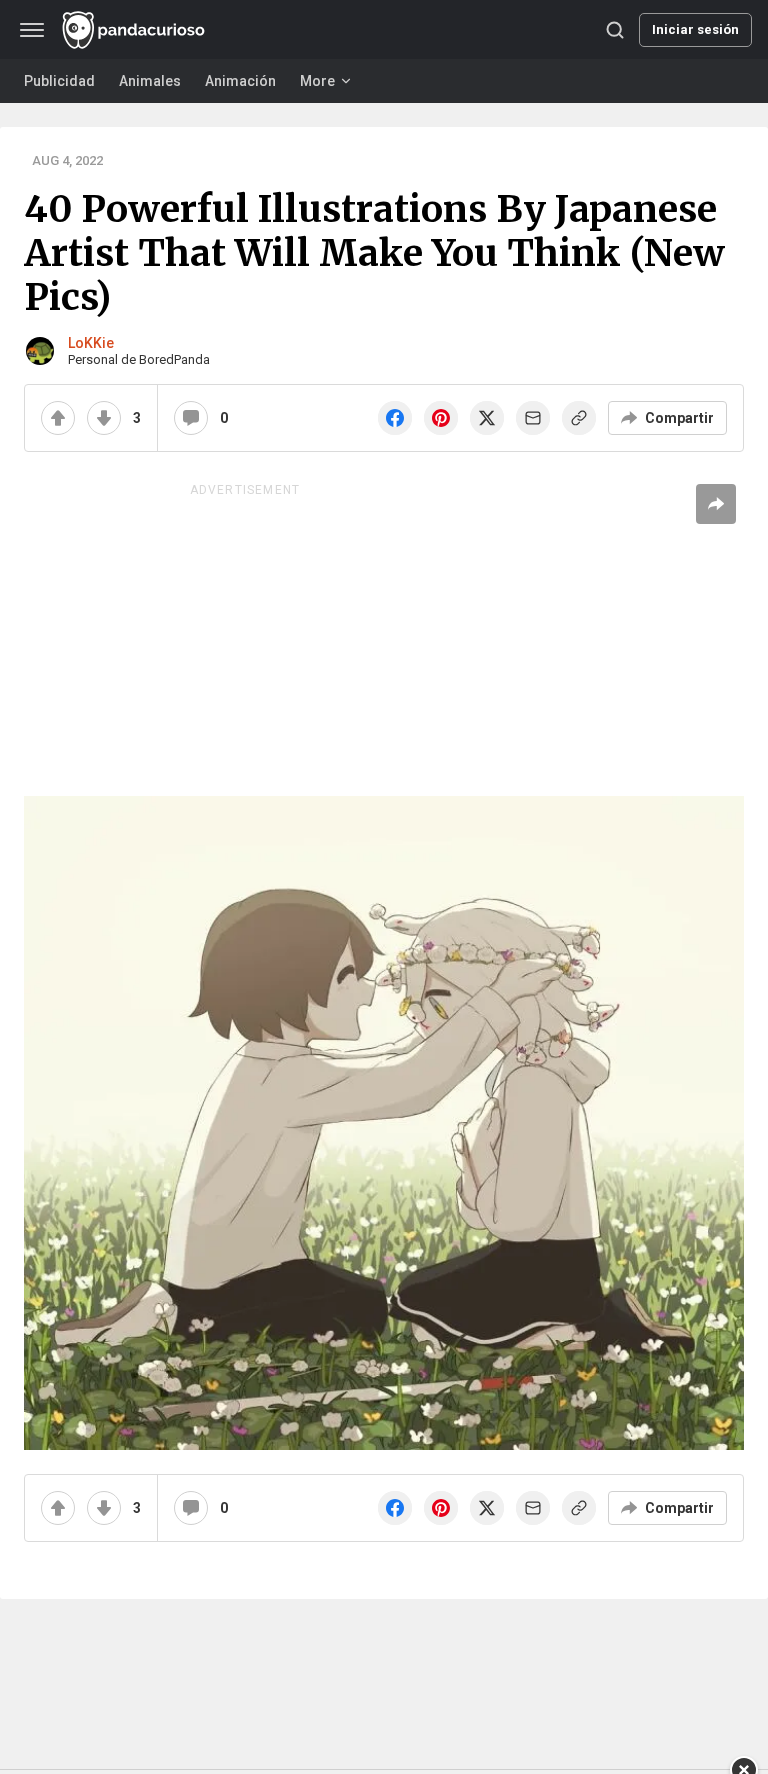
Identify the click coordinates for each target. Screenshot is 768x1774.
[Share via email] (533, 418)
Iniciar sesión (695, 29)
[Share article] (716, 504)
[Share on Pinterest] (441, 418)
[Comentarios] (191, 418)
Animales (150, 81)
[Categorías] (32, 30)
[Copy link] (579, 418)
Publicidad (59, 81)
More (317, 81)
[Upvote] (58, 418)
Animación (240, 81)
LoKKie (91, 343)
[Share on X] (487, 418)
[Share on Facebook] (395, 418)
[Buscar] (615, 30)
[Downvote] (104, 418)
